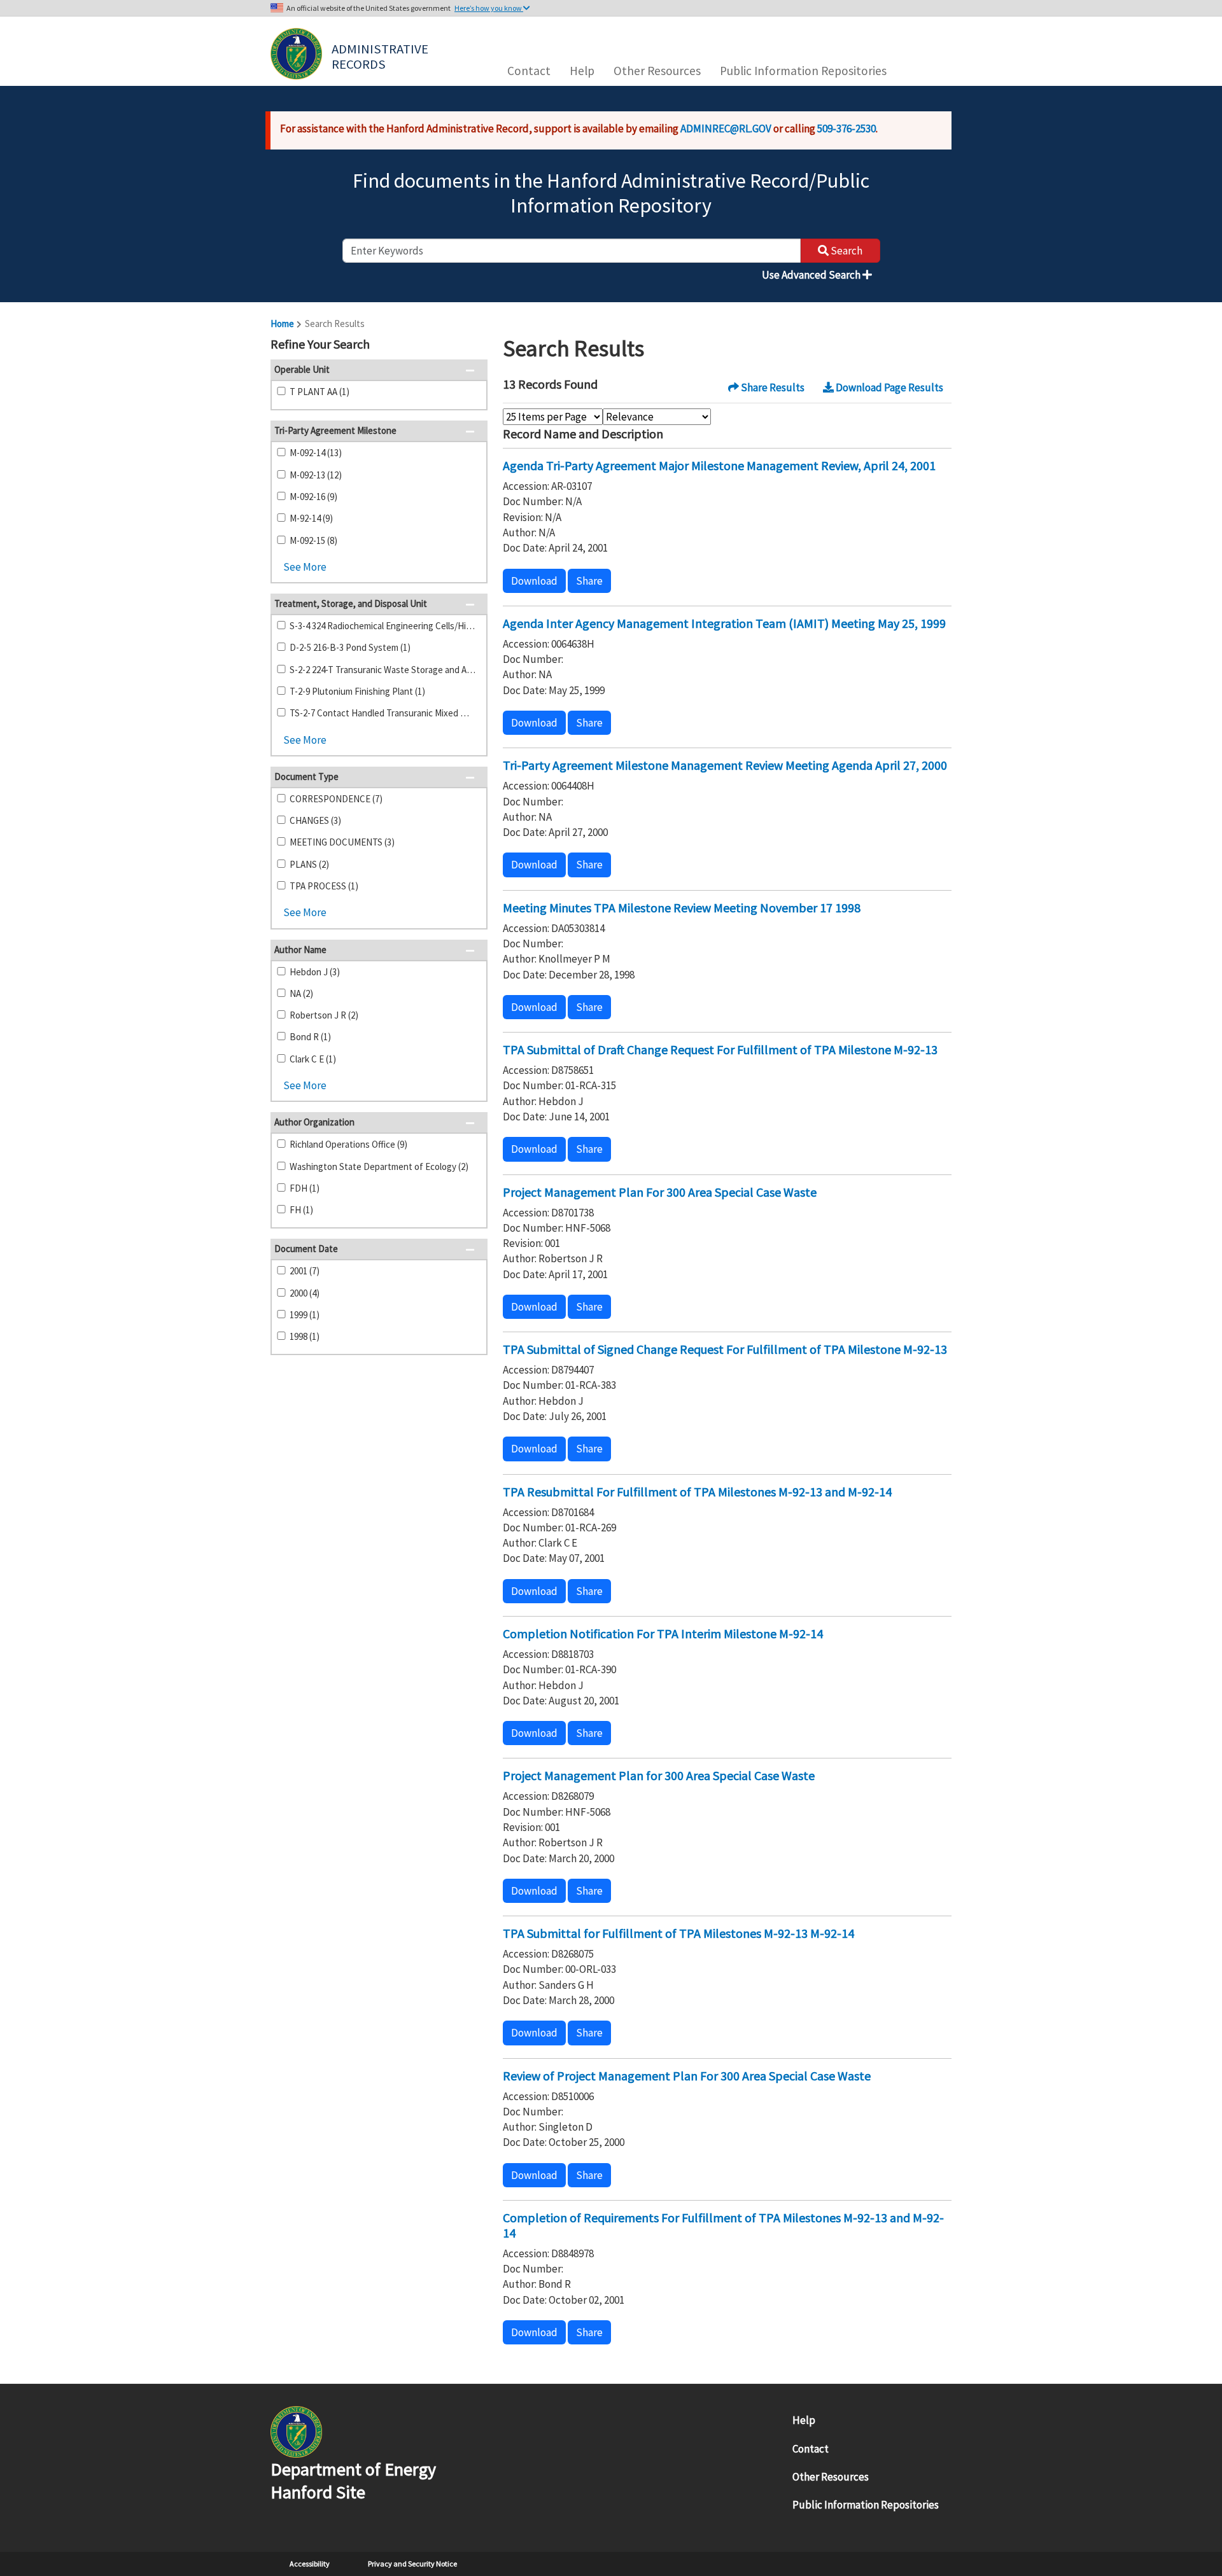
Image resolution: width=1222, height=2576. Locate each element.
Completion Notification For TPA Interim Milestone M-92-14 (663, 1633)
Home (282, 324)
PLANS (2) (309, 864)
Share (589, 581)
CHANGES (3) (315, 820)
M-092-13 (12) (316, 475)
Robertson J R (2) (324, 1015)
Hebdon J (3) (315, 972)
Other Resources (657, 71)
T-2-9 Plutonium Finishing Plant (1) (357, 691)
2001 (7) (305, 1271)
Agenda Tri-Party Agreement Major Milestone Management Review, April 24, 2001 (719, 465)
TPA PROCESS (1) (324, 886)
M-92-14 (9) (311, 518)
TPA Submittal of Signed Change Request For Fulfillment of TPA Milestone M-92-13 (725, 1349)
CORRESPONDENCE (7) (336, 799)
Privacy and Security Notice (412, 2564)
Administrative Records (381, 55)
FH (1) (301, 1210)
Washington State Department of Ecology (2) (379, 1166)
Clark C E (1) (313, 1059)
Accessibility (310, 2564)
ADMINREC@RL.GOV (726, 129)
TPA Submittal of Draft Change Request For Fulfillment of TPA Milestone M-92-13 (720, 1049)
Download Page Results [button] (888, 387)
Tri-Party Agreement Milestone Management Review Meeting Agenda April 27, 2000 (725, 765)
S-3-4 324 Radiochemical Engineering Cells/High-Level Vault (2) (383, 626)
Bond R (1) (310, 1037)
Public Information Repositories (803, 71)
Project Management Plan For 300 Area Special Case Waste (660, 1192)
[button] (474, 345)
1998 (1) (305, 1336)
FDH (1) (305, 1188)
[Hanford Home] (296, 2431)
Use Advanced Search (812, 275)
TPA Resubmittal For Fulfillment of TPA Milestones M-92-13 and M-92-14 (697, 1492)
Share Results (772, 387)
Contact (529, 71)
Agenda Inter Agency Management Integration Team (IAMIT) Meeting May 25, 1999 (724, 623)
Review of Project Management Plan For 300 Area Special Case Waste (687, 2076)
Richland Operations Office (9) (348, 1144)
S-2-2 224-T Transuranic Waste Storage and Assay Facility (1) (383, 670)
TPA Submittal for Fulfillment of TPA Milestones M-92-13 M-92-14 (678, 1933)
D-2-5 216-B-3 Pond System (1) (350, 647)
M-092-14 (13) (316, 453)
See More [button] (305, 567)
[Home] (296, 54)
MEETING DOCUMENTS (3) (342, 842)
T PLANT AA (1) (320, 392)
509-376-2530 (846, 129)
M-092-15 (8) (313, 540)
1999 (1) (305, 1315)
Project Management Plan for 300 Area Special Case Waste (659, 1775)
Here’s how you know (489, 8)
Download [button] (534, 581)
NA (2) (301, 993)
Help (582, 71)
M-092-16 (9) (313, 497)
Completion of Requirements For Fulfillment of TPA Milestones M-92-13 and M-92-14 (723, 2225)
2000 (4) (305, 1293)
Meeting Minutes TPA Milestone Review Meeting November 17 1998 (682, 908)
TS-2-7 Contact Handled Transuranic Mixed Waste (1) (383, 713)
